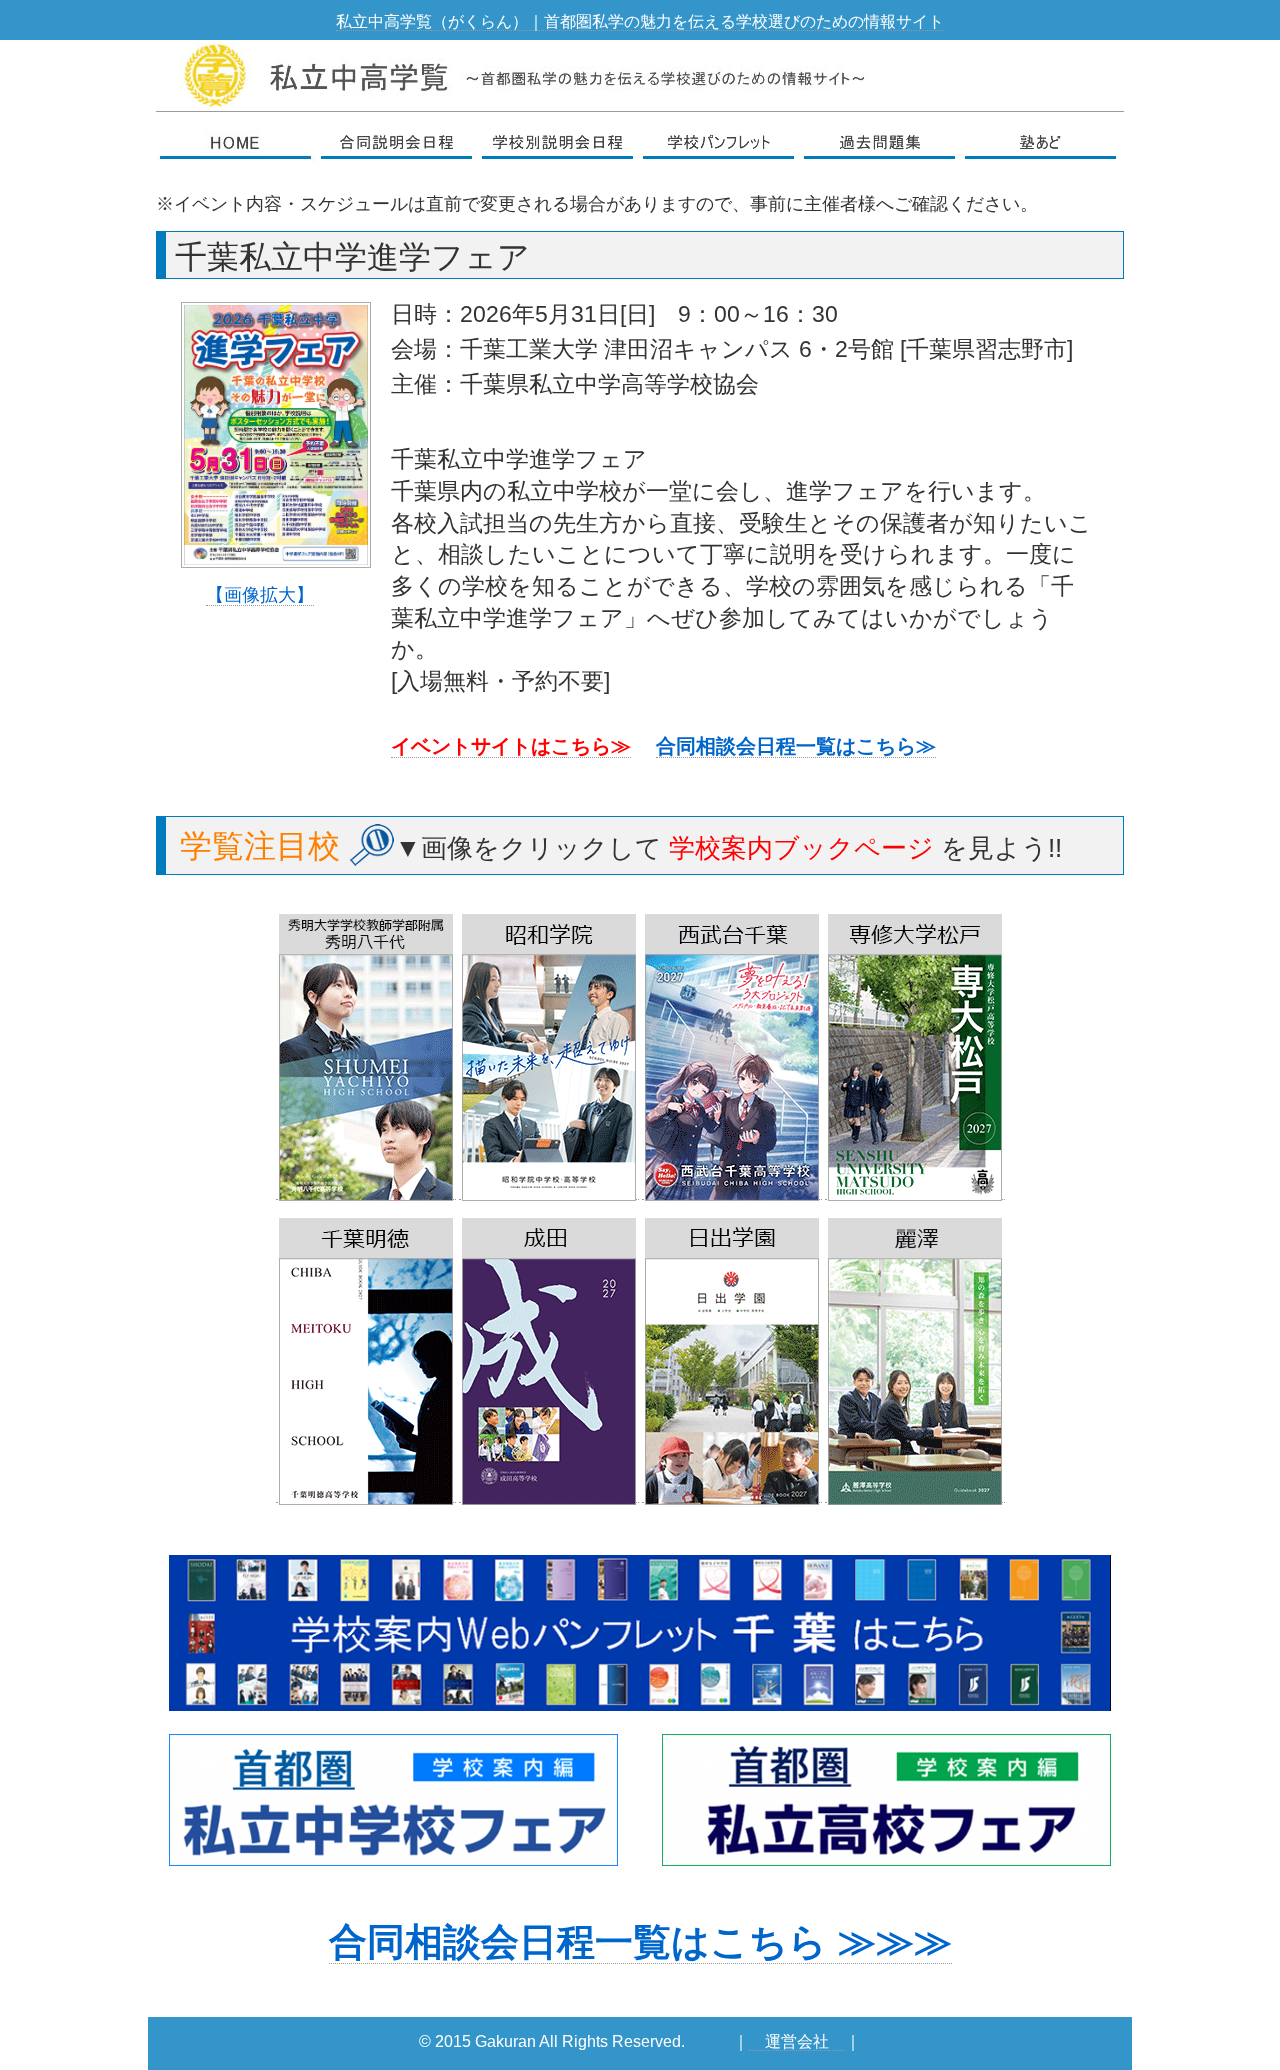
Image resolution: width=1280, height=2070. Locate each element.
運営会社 (797, 2041)
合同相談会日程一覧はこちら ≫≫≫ (640, 1942)
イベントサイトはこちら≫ (511, 746)
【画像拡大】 (260, 594)
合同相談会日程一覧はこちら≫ (796, 746)
